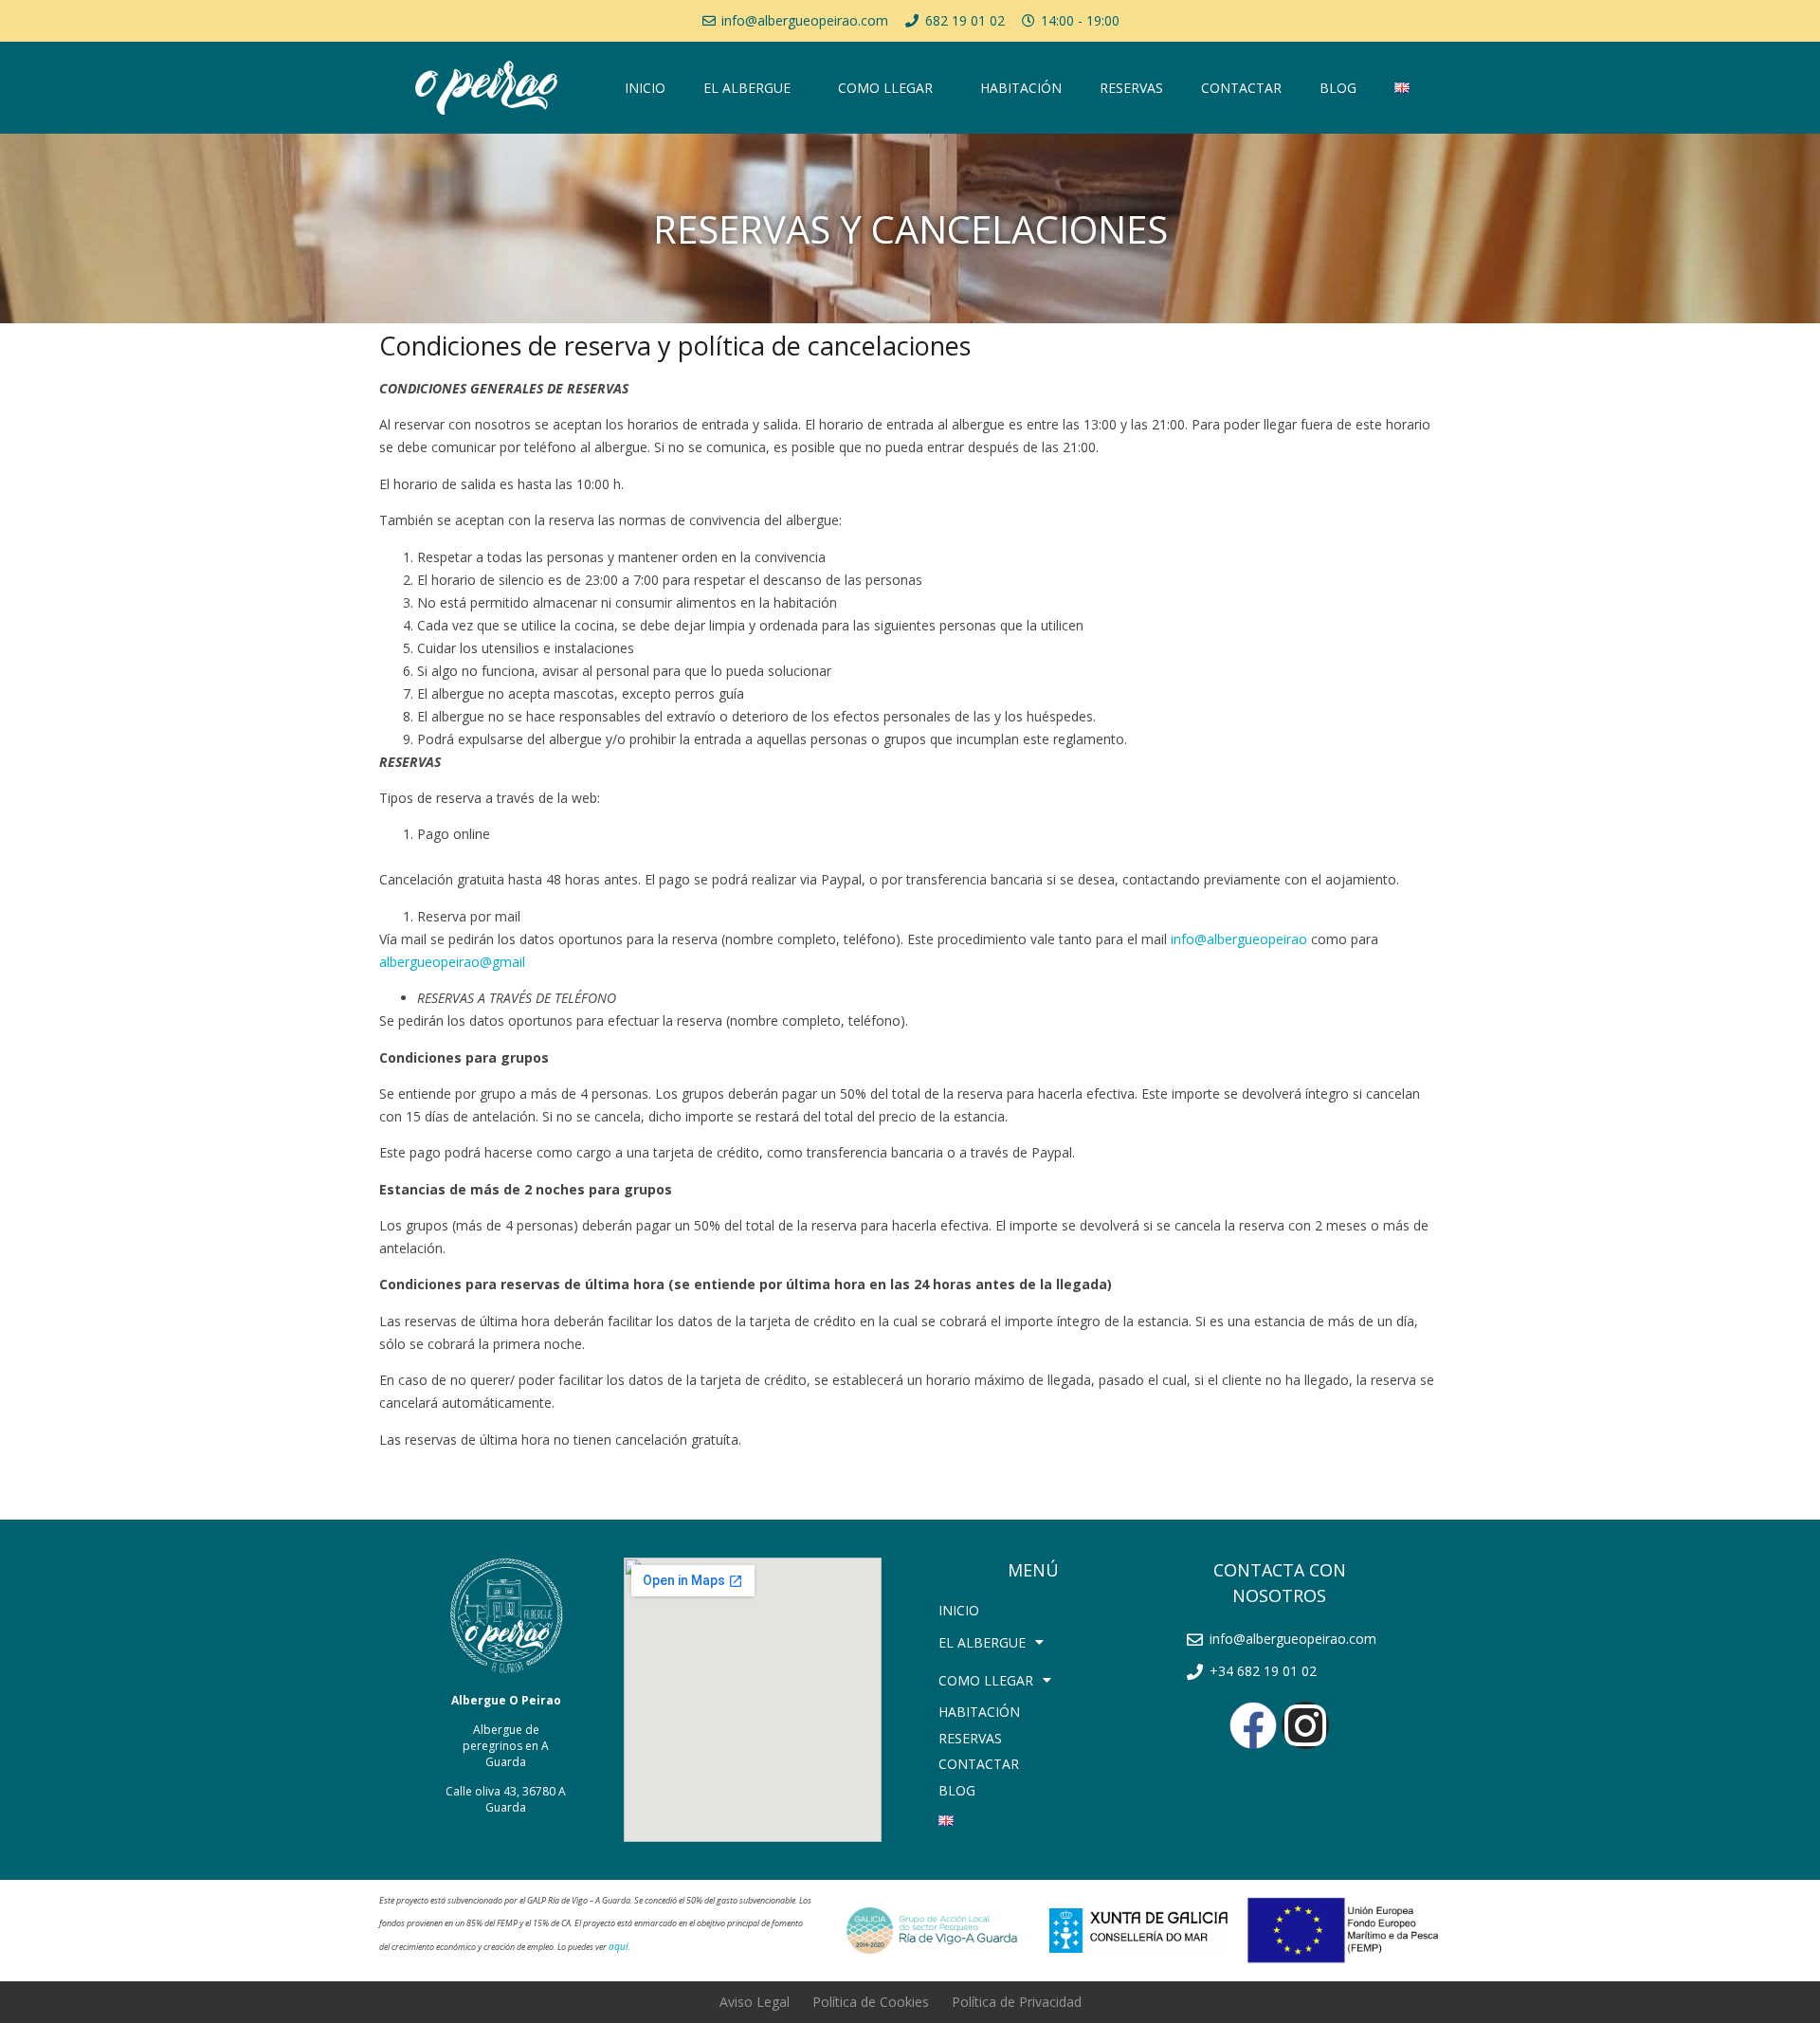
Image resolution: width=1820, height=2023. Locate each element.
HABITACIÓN (1021, 88)
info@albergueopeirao (1239, 939)
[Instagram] (1305, 1725)
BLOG (1338, 88)
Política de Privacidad (1017, 2002)
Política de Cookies (871, 2002)
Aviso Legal (755, 2002)
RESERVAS (1131, 88)
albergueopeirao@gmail (452, 962)
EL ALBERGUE (747, 88)
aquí (619, 1946)
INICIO (645, 88)
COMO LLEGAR (885, 88)
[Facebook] (1253, 1725)
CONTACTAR (1241, 88)
